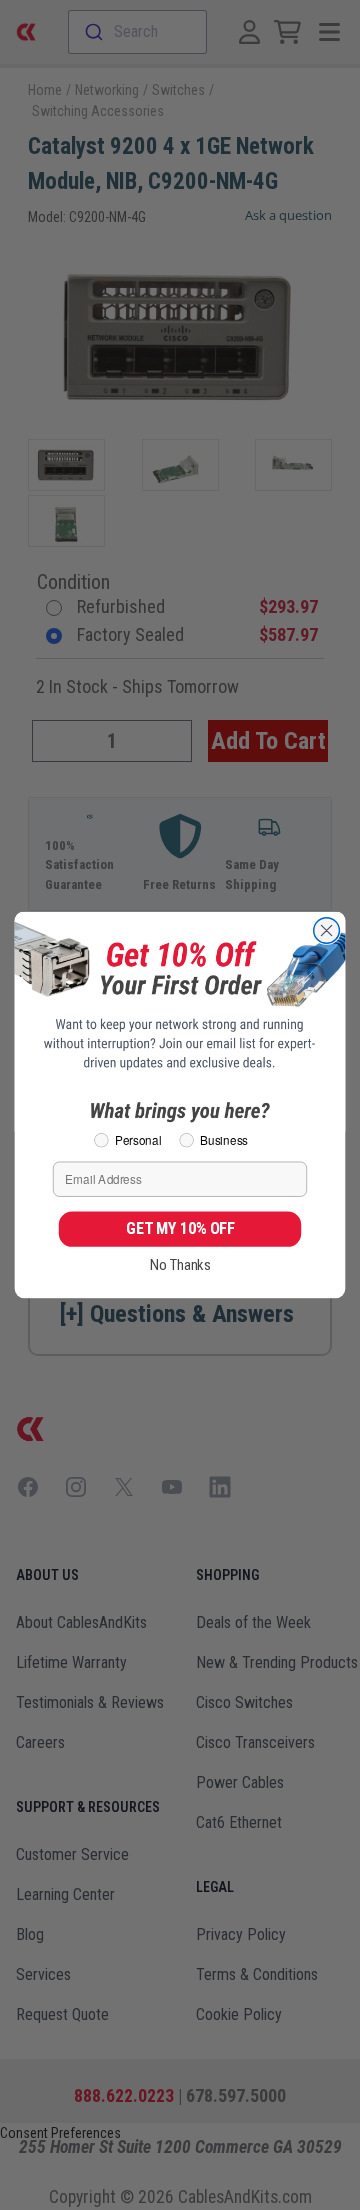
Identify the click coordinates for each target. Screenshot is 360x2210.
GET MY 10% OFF (180, 1229)
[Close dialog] (327, 931)
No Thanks (180, 1265)
